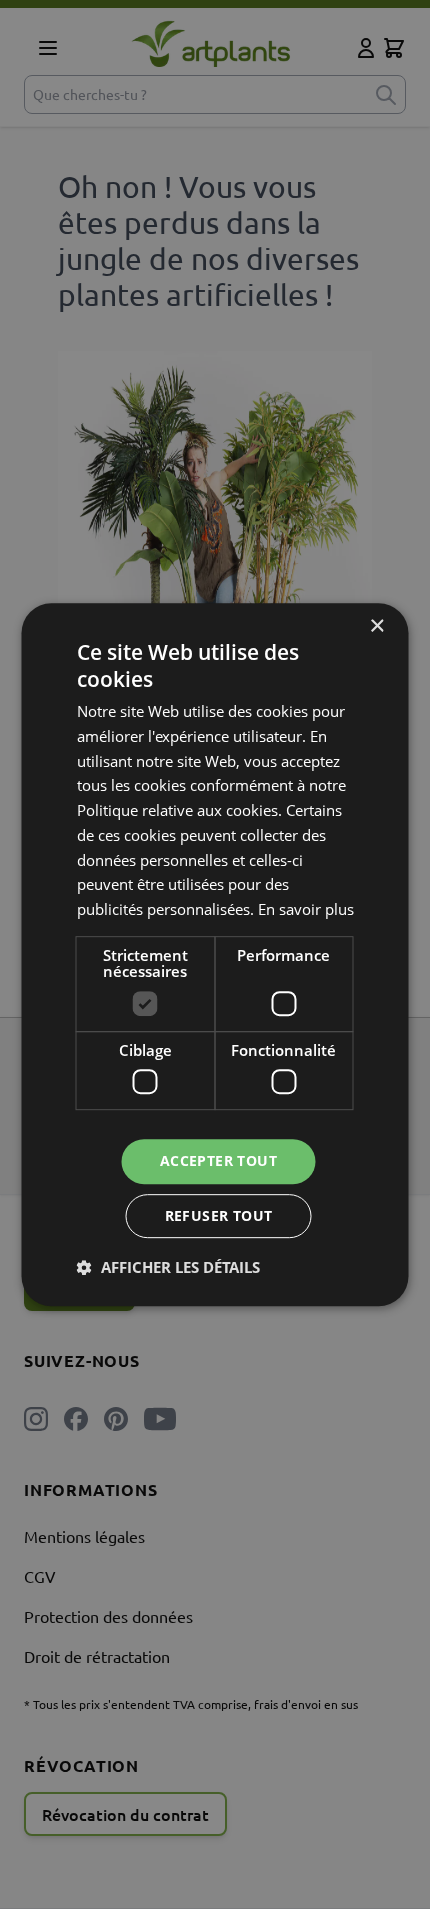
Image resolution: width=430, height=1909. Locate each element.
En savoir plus (306, 909)
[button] (168, 1267)
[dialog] (215, 954)
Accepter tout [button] (218, 1161)
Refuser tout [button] (219, 1215)
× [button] (376, 626)
